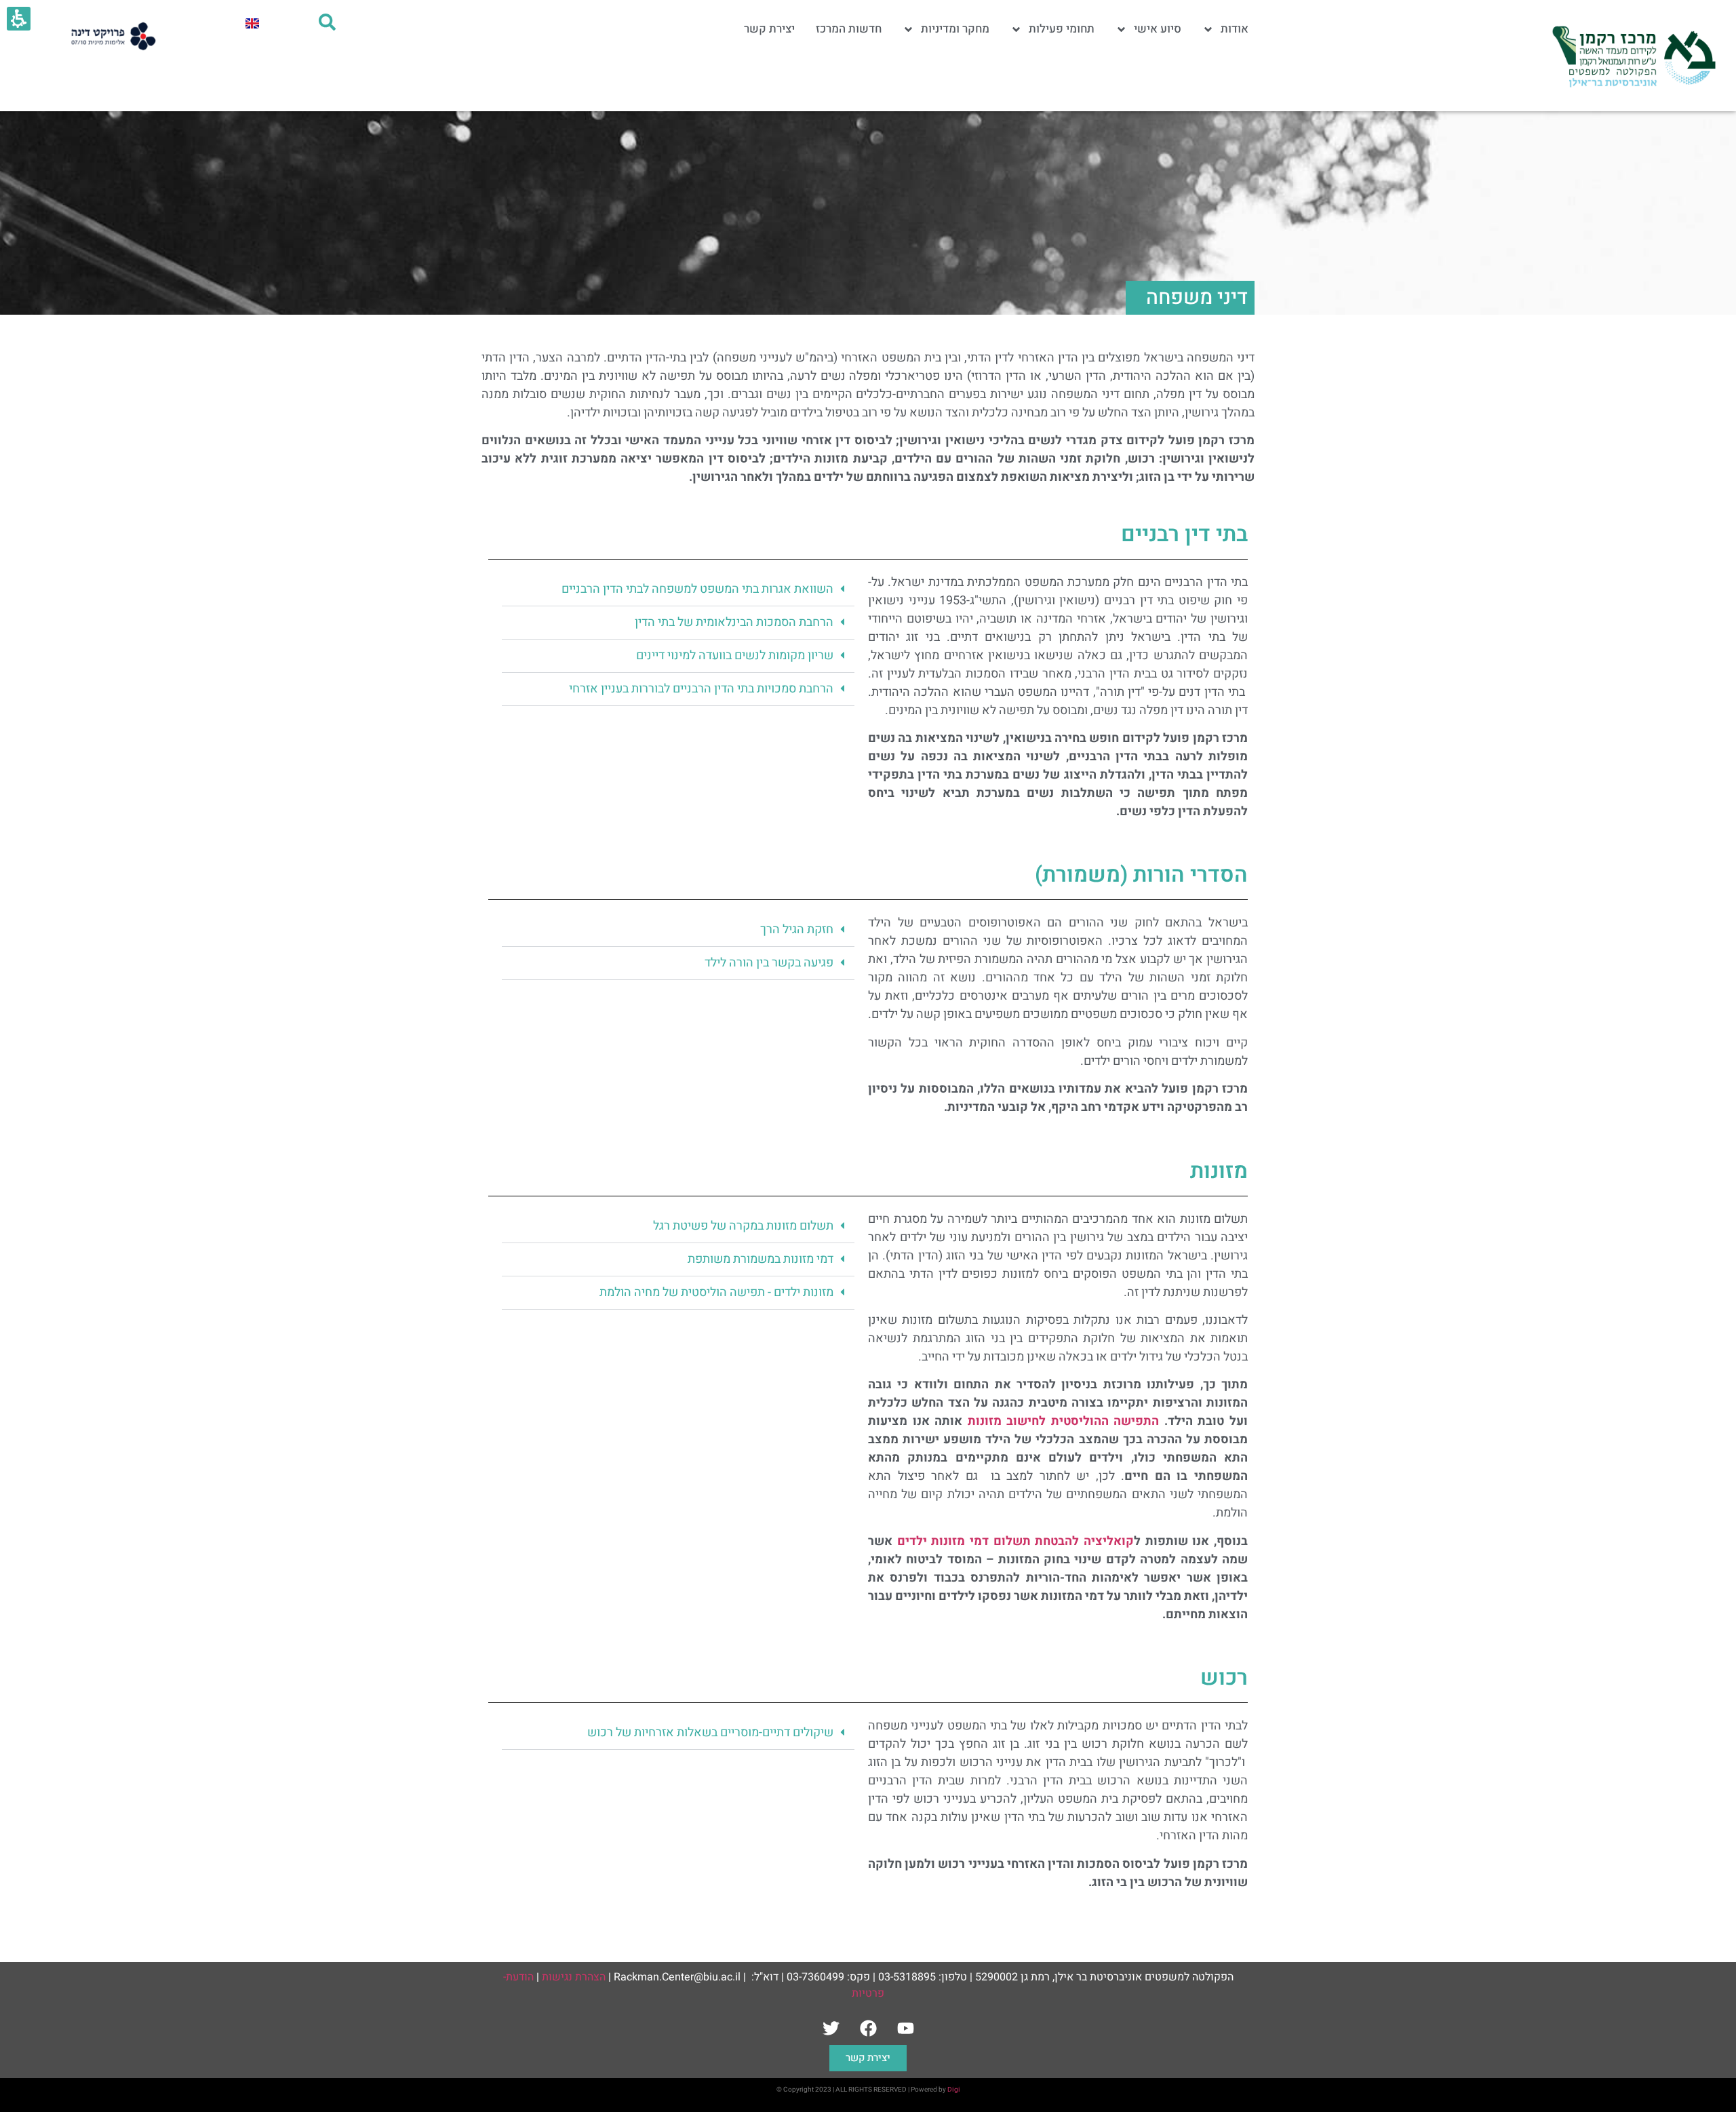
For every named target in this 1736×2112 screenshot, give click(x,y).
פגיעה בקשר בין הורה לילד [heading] (769, 963)
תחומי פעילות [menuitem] (1062, 29)
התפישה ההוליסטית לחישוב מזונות (1064, 1421)
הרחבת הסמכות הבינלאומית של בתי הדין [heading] (734, 622)
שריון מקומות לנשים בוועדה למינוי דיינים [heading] (735, 656)
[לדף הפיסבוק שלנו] (868, 2028)
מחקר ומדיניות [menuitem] (955, 29)
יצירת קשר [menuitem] (769, 29)
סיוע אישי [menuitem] (1158, 29)
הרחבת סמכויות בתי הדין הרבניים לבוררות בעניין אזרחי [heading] (701, 689)
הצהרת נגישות (574, 1977)
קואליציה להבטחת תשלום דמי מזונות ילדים (1015, 1541)
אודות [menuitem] (1235, 29)
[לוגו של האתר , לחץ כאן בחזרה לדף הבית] (1632, 56)
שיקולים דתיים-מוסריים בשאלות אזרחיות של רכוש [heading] (710, 1733)
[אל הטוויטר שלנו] (831, 2028)
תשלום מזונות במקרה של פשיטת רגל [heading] (743, 1226)
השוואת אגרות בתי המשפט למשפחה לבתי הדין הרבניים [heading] (697, 589)
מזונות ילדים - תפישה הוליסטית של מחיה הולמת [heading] (716, 1292)
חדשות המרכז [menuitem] (849, 29)
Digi (954, 2090)
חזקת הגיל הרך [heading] (797, 930)
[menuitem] (252, 23)
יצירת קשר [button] (868, 2058)
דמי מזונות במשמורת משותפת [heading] (761, 1259)
